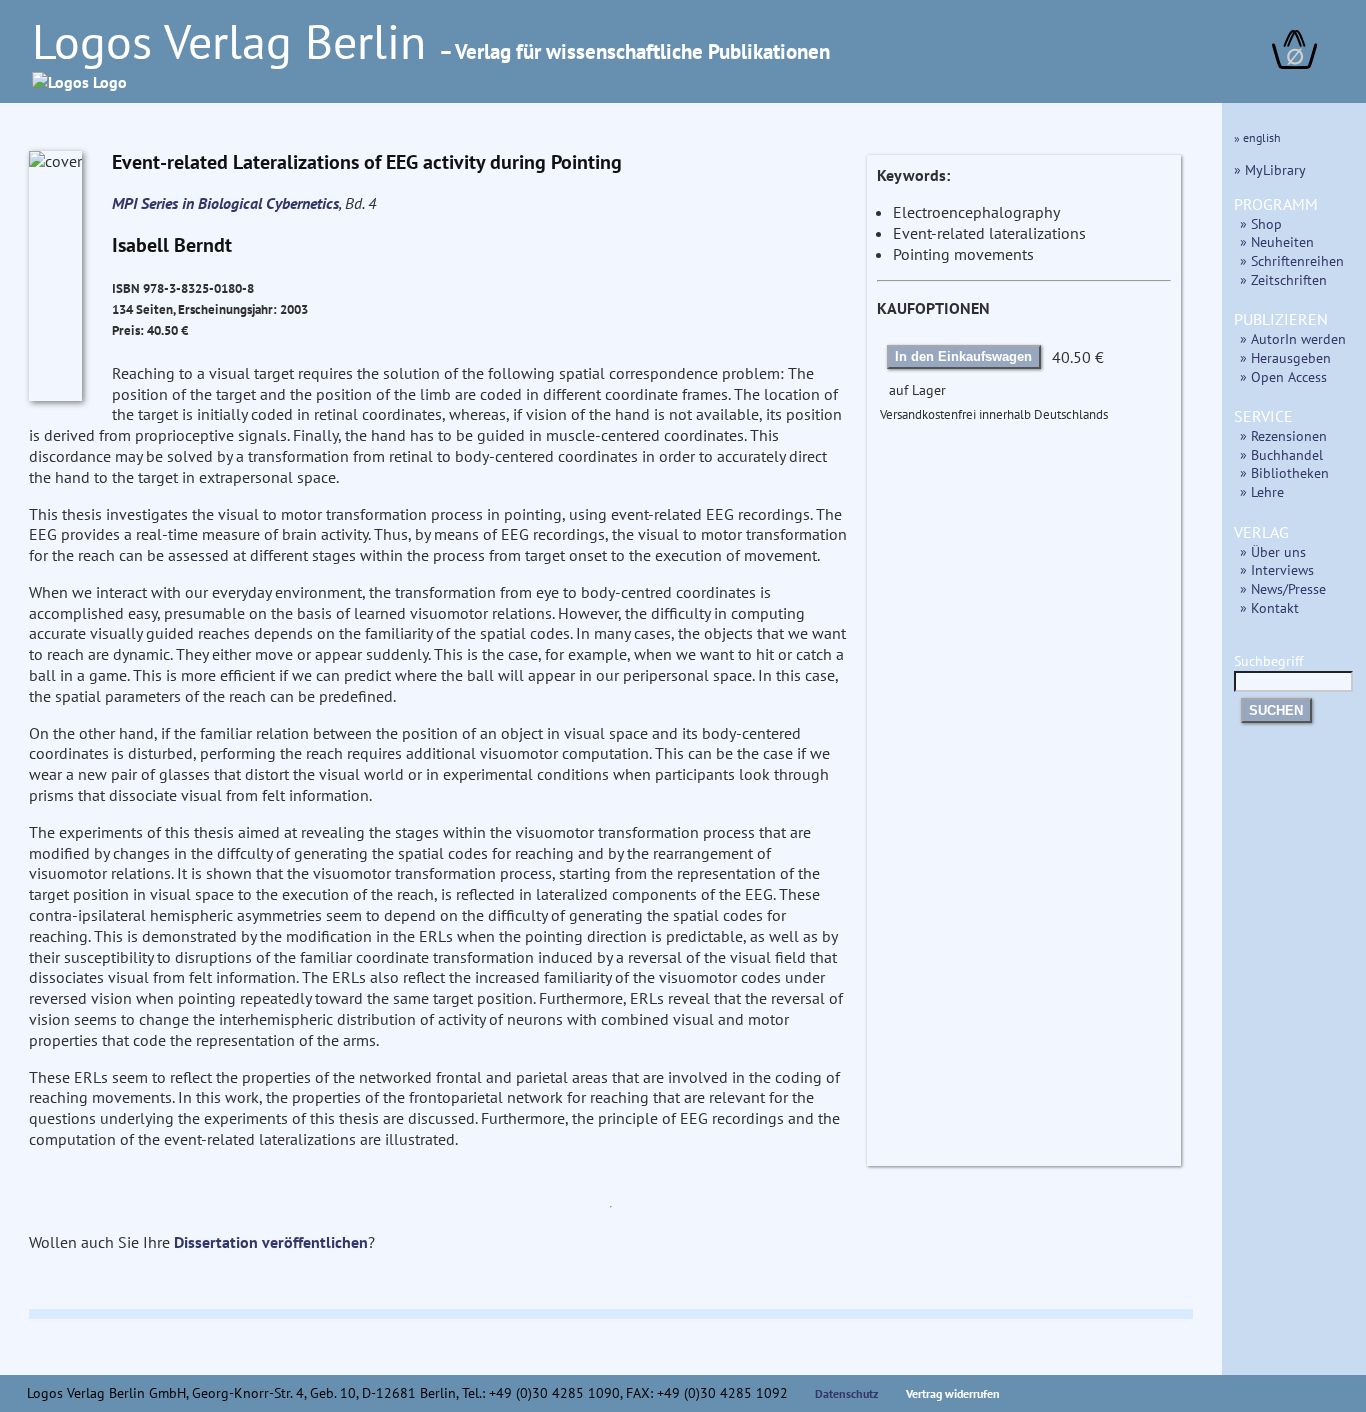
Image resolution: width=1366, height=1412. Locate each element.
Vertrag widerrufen (953, 1393)
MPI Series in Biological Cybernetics (225, 203)
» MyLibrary (1270, 169)
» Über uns (1273, 551)
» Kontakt (1269, 607)
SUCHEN (1276, 710)
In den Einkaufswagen (963, 356)
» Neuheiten (1277, 241)
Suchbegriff (1268, 660)
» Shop (1261, 223)
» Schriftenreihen (1292, 260)
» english (1257, 137)
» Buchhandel (1281, 454)
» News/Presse (1283, 588)
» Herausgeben (1285, 357)
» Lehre (1262, 491)
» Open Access (1283, 376)
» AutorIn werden (1293, 338)
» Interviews (1277, 569)
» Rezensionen (1283, 435)
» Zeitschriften (1283, 279)
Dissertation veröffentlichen (271, 1242)
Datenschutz (847, 1393)
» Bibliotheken (1284, 472)
